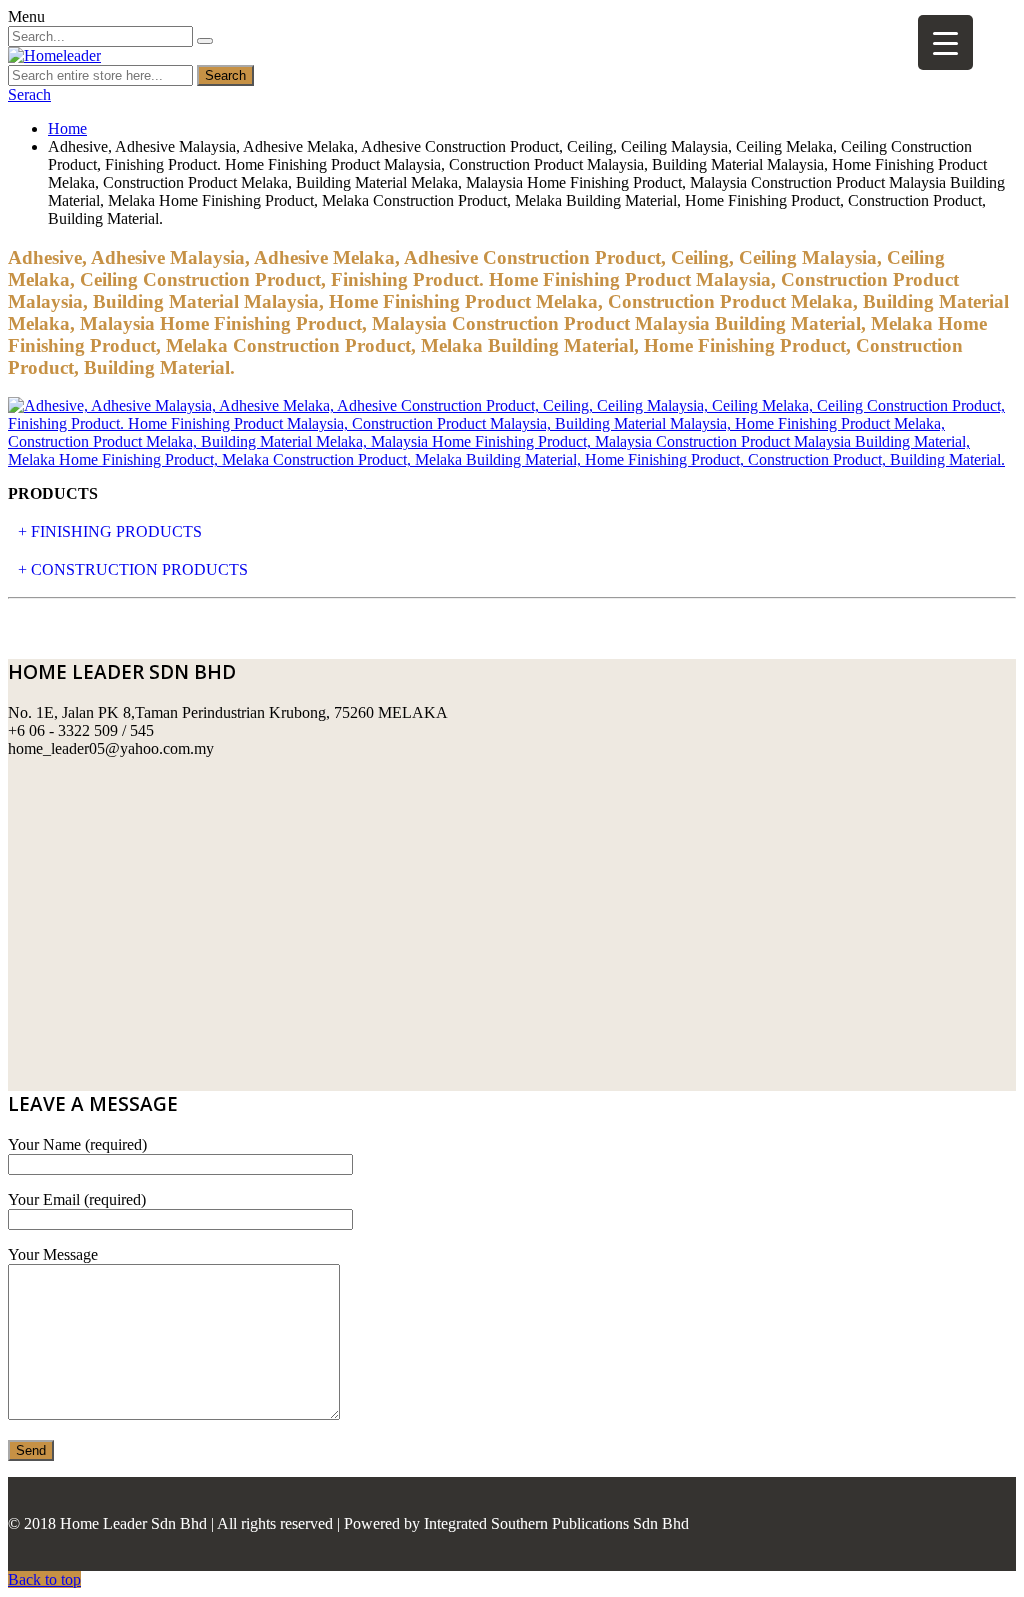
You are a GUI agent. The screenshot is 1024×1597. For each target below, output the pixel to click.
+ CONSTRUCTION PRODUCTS (133, 569)
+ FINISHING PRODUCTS (110, 531)
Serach (29, 94)
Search (225, 75)
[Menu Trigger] (945, 42)
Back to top (44, 1579)
